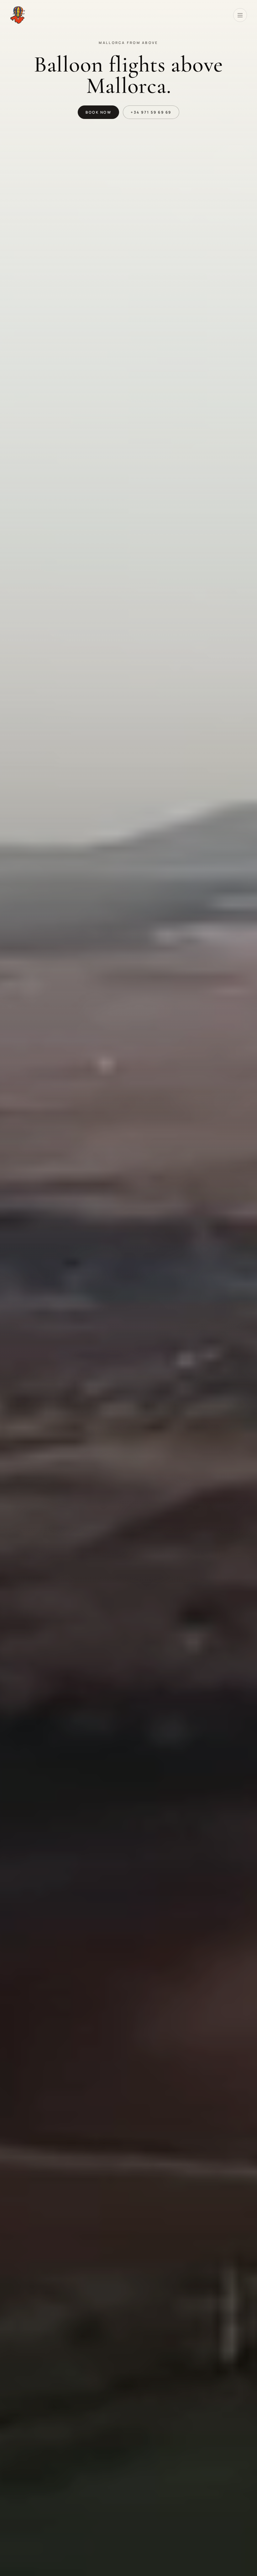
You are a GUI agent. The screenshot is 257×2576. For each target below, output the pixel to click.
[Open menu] (240, 15)
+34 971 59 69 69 (151, 112)
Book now (98, 112)
